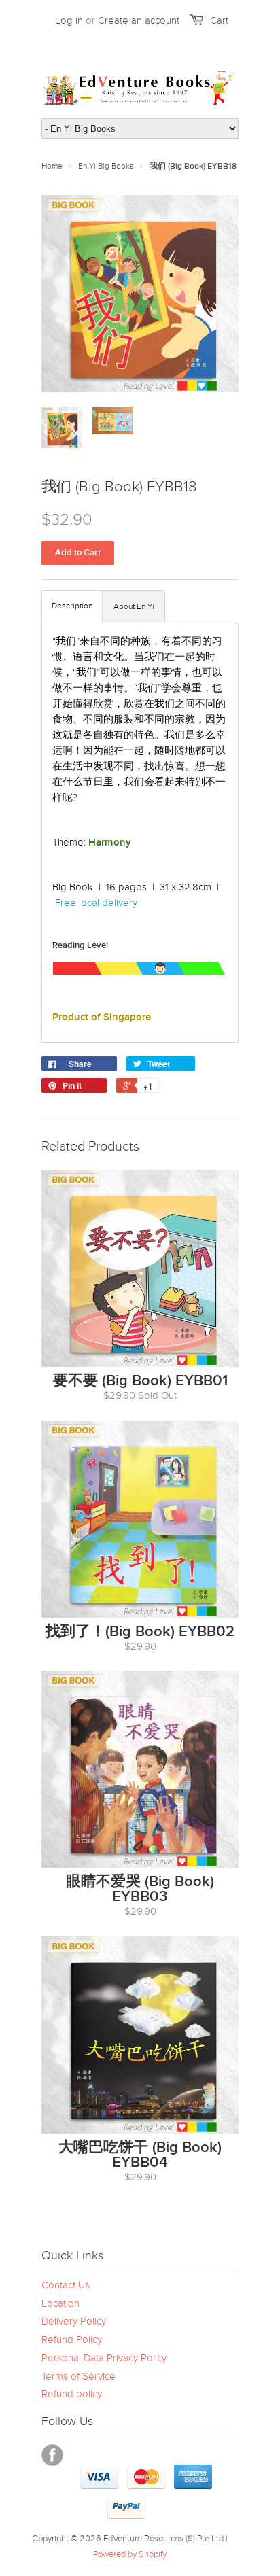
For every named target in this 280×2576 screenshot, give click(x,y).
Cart (219, 20)
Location (60, 2303)
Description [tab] (72, 606)
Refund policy (72, 2394)
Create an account (139, 20)
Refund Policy (72, 2339)
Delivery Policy (74, 2321)
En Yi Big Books (106, 166)
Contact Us (66, 2285)
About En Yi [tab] (134, 606)
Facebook (52, 2455)
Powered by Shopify (130, 2554)
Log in (69, 20)
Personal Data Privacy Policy (104, 2358)
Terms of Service (78, 2376)
